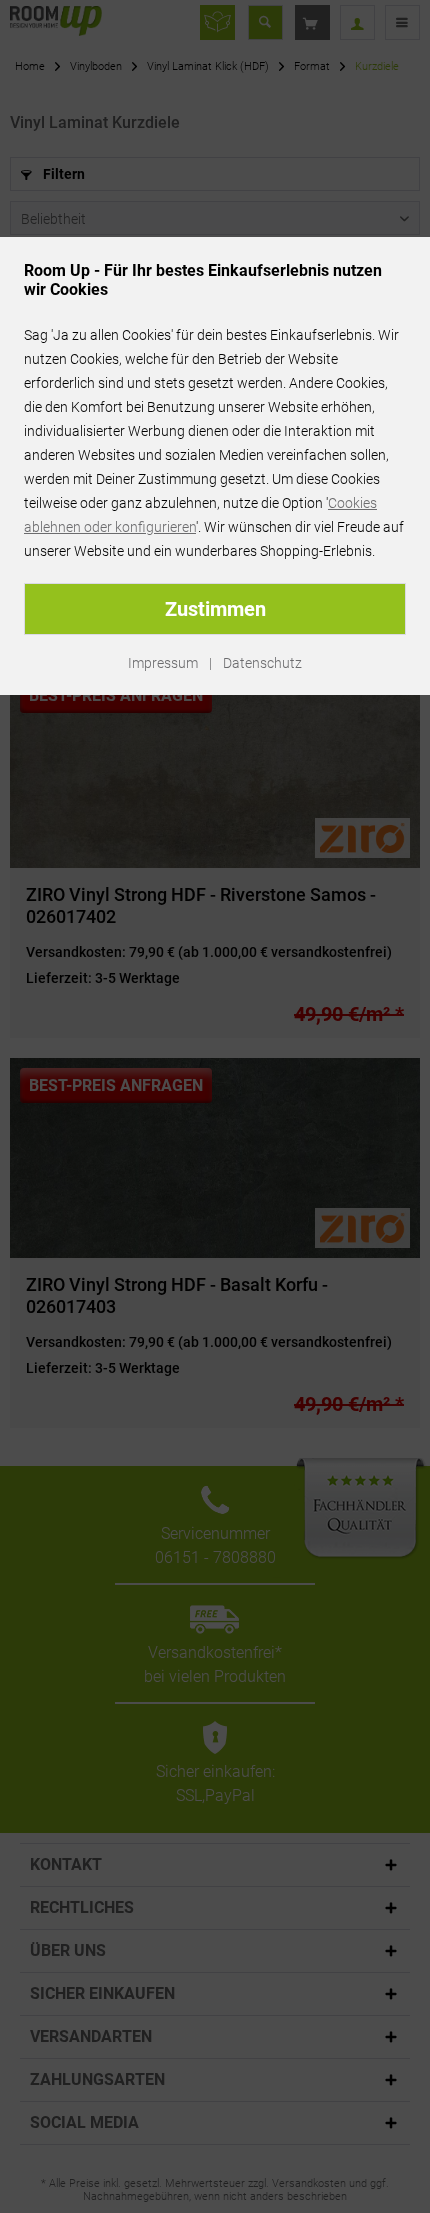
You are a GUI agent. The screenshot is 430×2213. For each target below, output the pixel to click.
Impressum (163, 663)
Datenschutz (262, 663)
